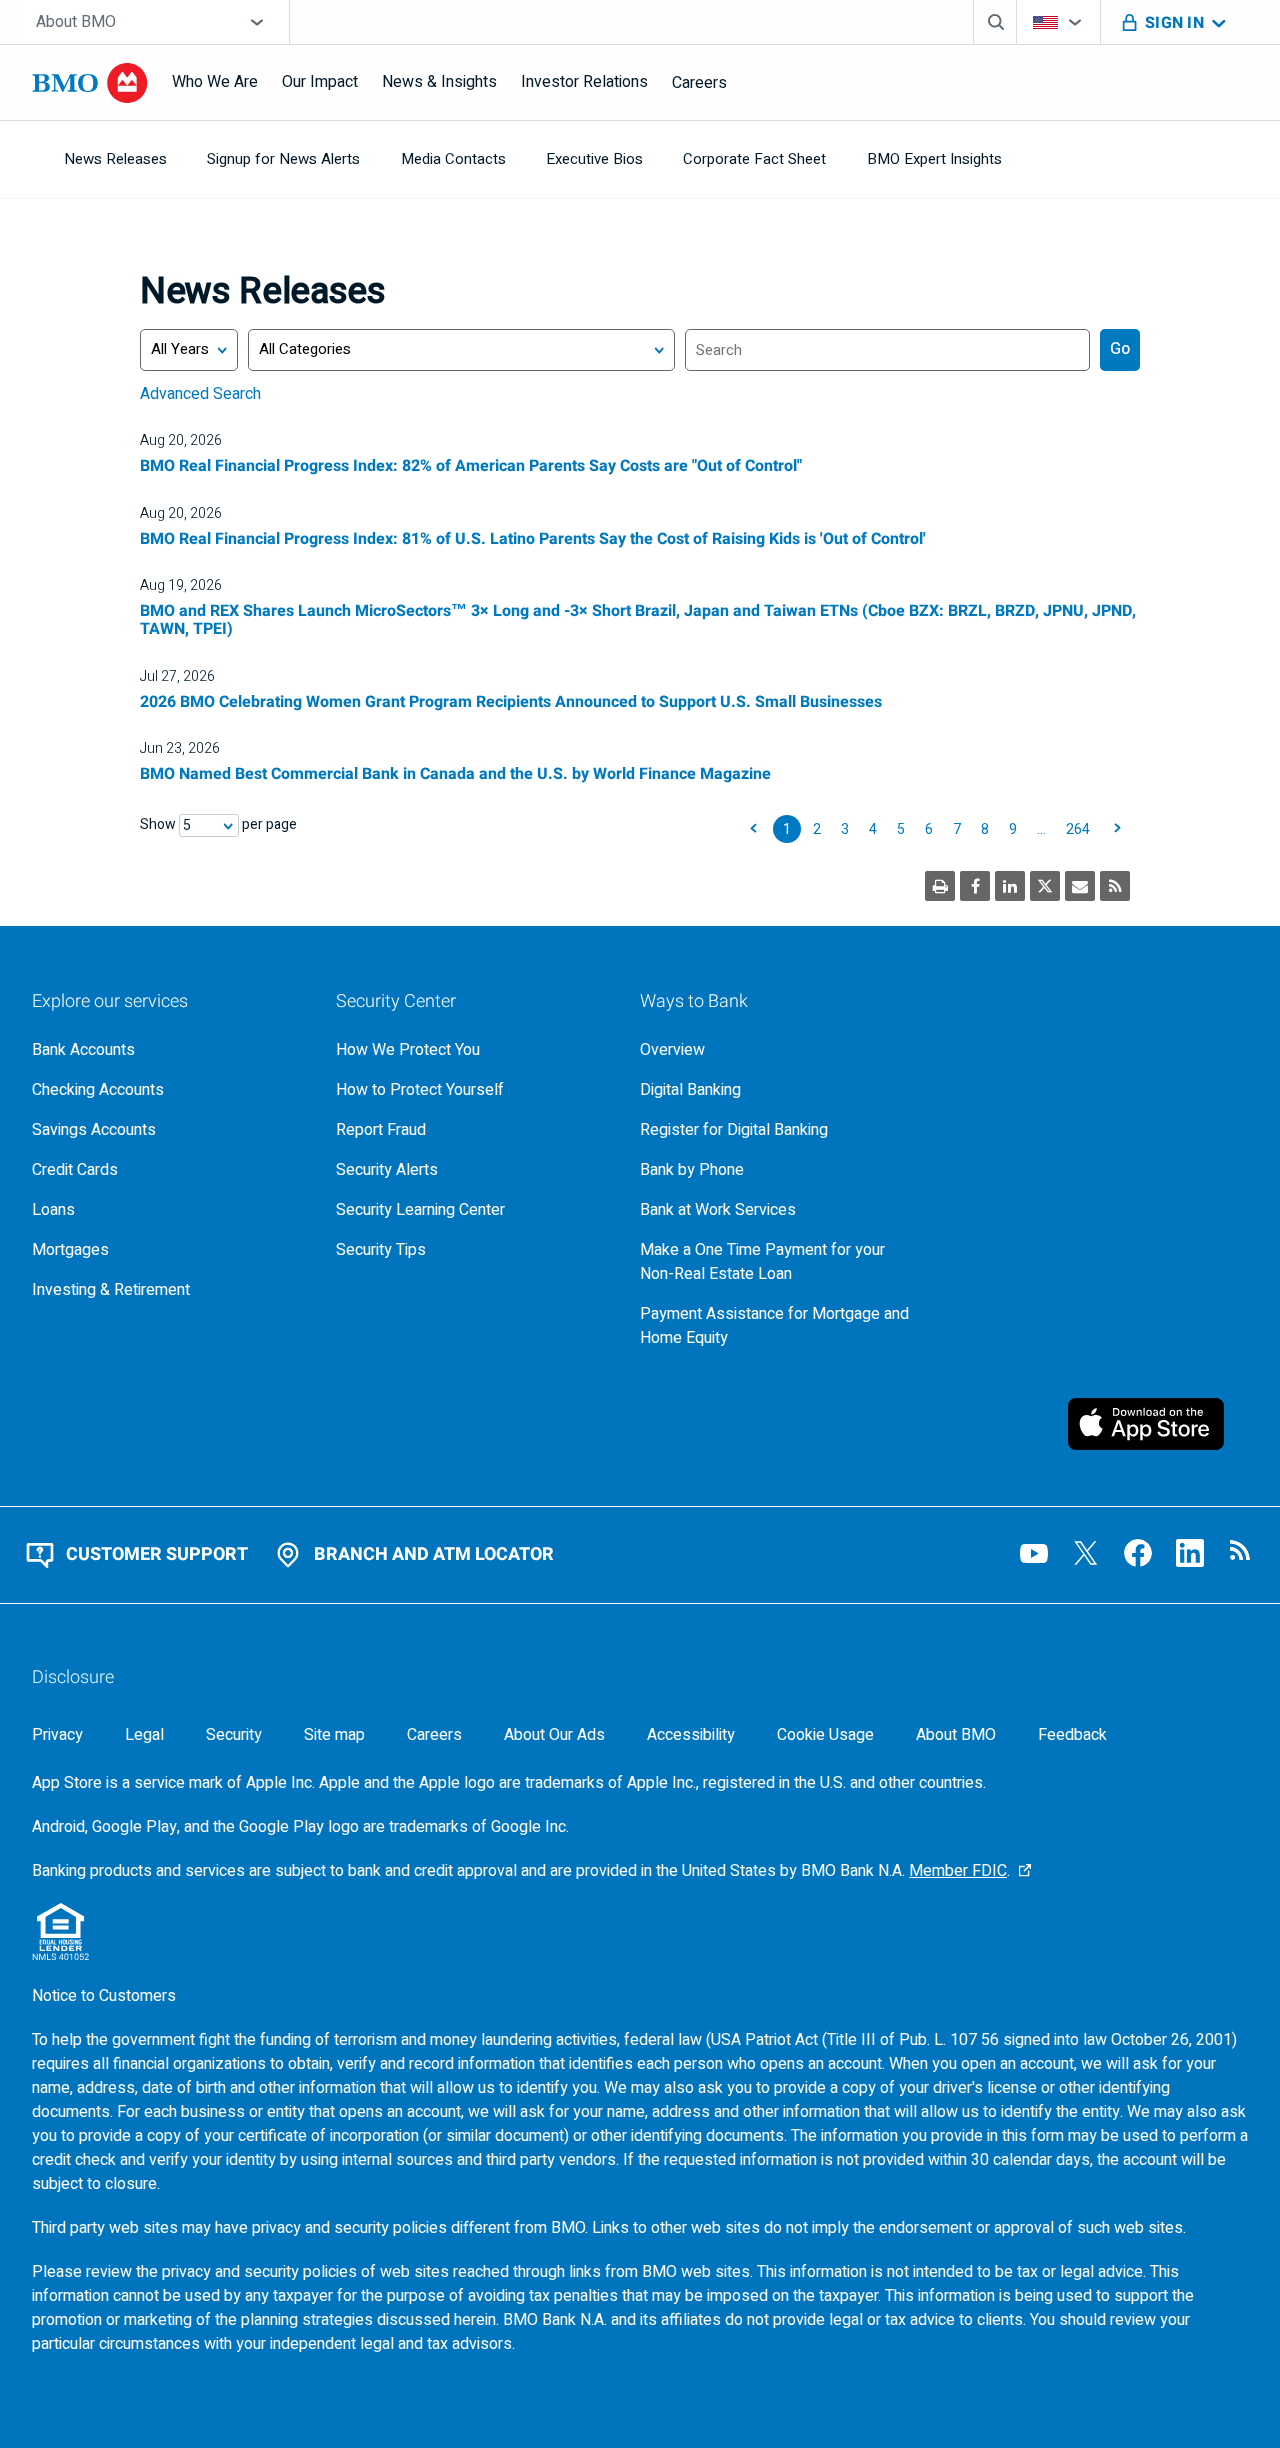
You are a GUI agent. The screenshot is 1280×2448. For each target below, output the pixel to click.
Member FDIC (958, 1871)
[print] (940, 886)
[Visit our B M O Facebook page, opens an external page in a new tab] (1138, 1553)
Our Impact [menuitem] (320, 82)
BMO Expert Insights (934, 159)
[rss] (1115, 886)
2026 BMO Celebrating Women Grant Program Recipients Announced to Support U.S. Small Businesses (511, 702)
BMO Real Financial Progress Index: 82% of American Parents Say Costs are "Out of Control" (471, 466)
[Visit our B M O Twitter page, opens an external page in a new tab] (1086, 1553)
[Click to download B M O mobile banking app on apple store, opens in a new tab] (1158, 1424)
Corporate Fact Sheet (754, 159)
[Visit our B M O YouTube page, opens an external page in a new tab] (1034, 1553)
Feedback (1072, 1735)
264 (1078, 829)
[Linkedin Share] (1010, 886)
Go (1120, 349)
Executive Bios (594, 159)
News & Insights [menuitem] (439, 82)
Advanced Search (200, 394)
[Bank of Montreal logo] (90, 83)
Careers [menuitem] (699, 83)
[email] (1080, 886)
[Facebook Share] (975, 886)
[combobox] (154, 22)
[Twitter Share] (1045, 886)
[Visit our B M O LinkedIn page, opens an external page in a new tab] (1190, 1553)
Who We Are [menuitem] (215, 82)
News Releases (115, 159)
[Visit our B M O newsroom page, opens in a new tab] (1242, 1553)
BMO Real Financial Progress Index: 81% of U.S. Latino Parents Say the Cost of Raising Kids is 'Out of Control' (533, 539)
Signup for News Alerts (283, 159)
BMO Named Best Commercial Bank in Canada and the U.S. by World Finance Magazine (455, 774)
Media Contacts (453, 159)
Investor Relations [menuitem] (584, 82)
